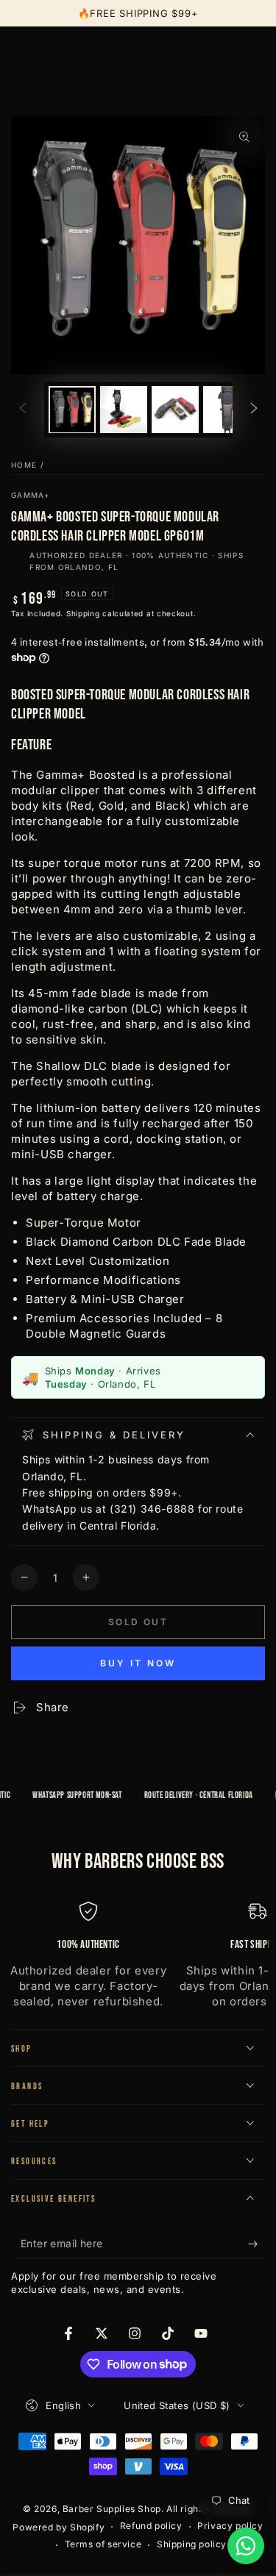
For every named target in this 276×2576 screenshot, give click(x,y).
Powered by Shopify (59, 2527)
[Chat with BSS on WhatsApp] (246, 2546)
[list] (138, 1956)
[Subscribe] (256, 2244)
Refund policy (151, 2526)
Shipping (83, 613)
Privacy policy (230, 2526)
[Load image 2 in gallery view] (124, 410)
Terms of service (103, 2544)
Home (24, 465)
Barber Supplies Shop (112, 2509)
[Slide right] (254, 410)
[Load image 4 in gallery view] (227, 410)
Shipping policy (192, 2544)
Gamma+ (31, 495)
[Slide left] (23, 410)
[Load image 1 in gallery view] (72, 410)
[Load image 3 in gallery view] (175, 410)
